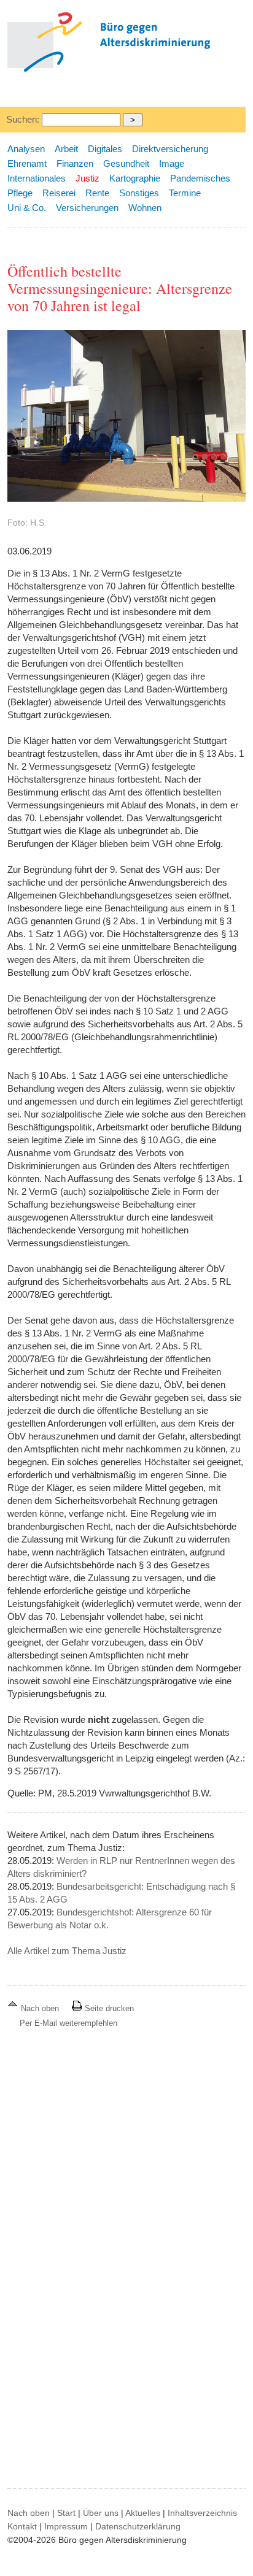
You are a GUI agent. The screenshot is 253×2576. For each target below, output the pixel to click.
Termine (185, 193)
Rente (97, 193)
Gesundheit (126, 163)
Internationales (37, 178)
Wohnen (145, 208)
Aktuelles (143, 2513)
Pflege (20, 193)
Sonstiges (139, 193)
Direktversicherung (170, 149)
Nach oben (40, 2008)
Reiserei (59, 193)
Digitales (105, 149)
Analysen (26, 149)
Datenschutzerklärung (138, 2526)
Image (172, 163)
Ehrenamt (27, 163)
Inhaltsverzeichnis (202, 2513)
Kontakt (22, 2526)
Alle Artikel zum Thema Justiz (67, 1951)
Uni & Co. (27, 208)
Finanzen (75, 163)
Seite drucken (108, 2008)
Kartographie (135, 178)
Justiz (88, 178)
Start (66, 2513)
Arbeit (66, 149)
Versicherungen (87, 208)
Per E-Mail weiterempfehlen (68, 2023)
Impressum (66, 2526)
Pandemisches (200, 178)
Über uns (101, 2513)
